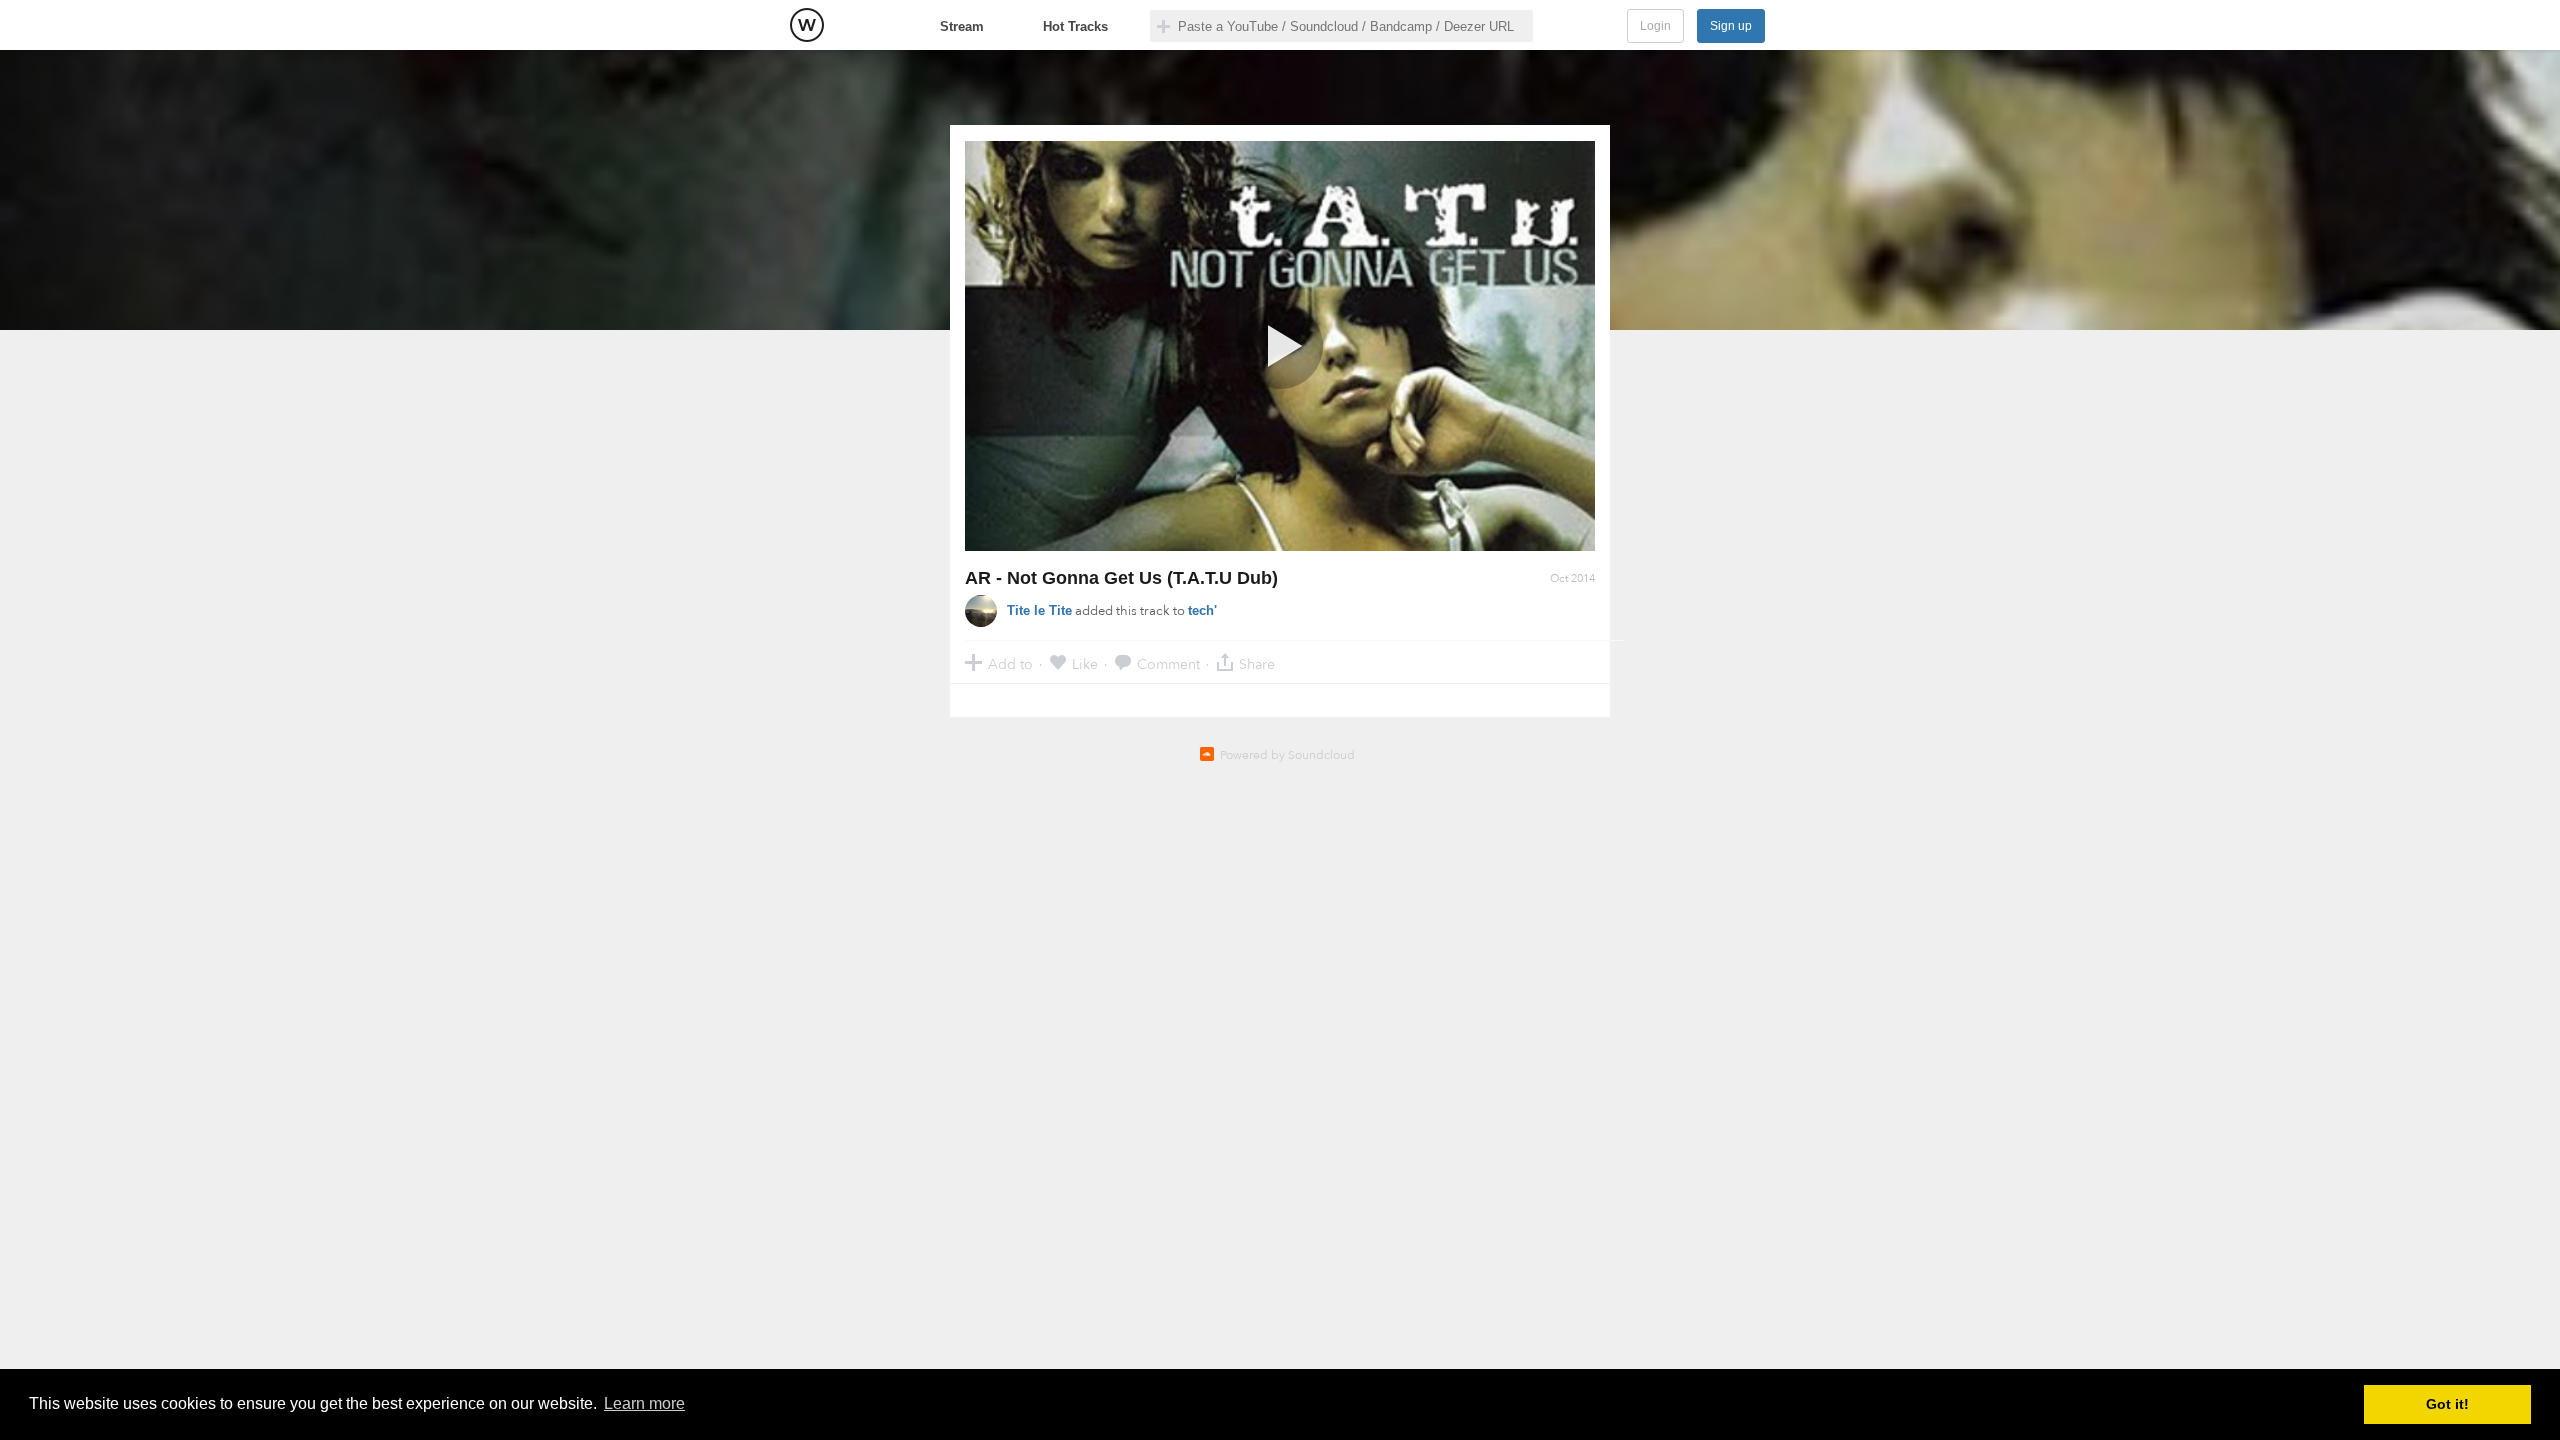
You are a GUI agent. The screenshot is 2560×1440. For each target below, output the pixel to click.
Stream (962, 26)
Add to (1010, 663)
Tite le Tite (1039, 610)
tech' (1202, 610)
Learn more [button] (644, 1403)
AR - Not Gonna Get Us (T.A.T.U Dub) (1121, 578)
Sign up (1731, 26)
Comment (1168, 663)
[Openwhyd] (807, 25)
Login (1655, 26)
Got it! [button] (2447, 1404)
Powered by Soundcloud (1287, 755)
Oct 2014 (1572, 578)
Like (1085, 663)
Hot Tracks (1075, 26)
